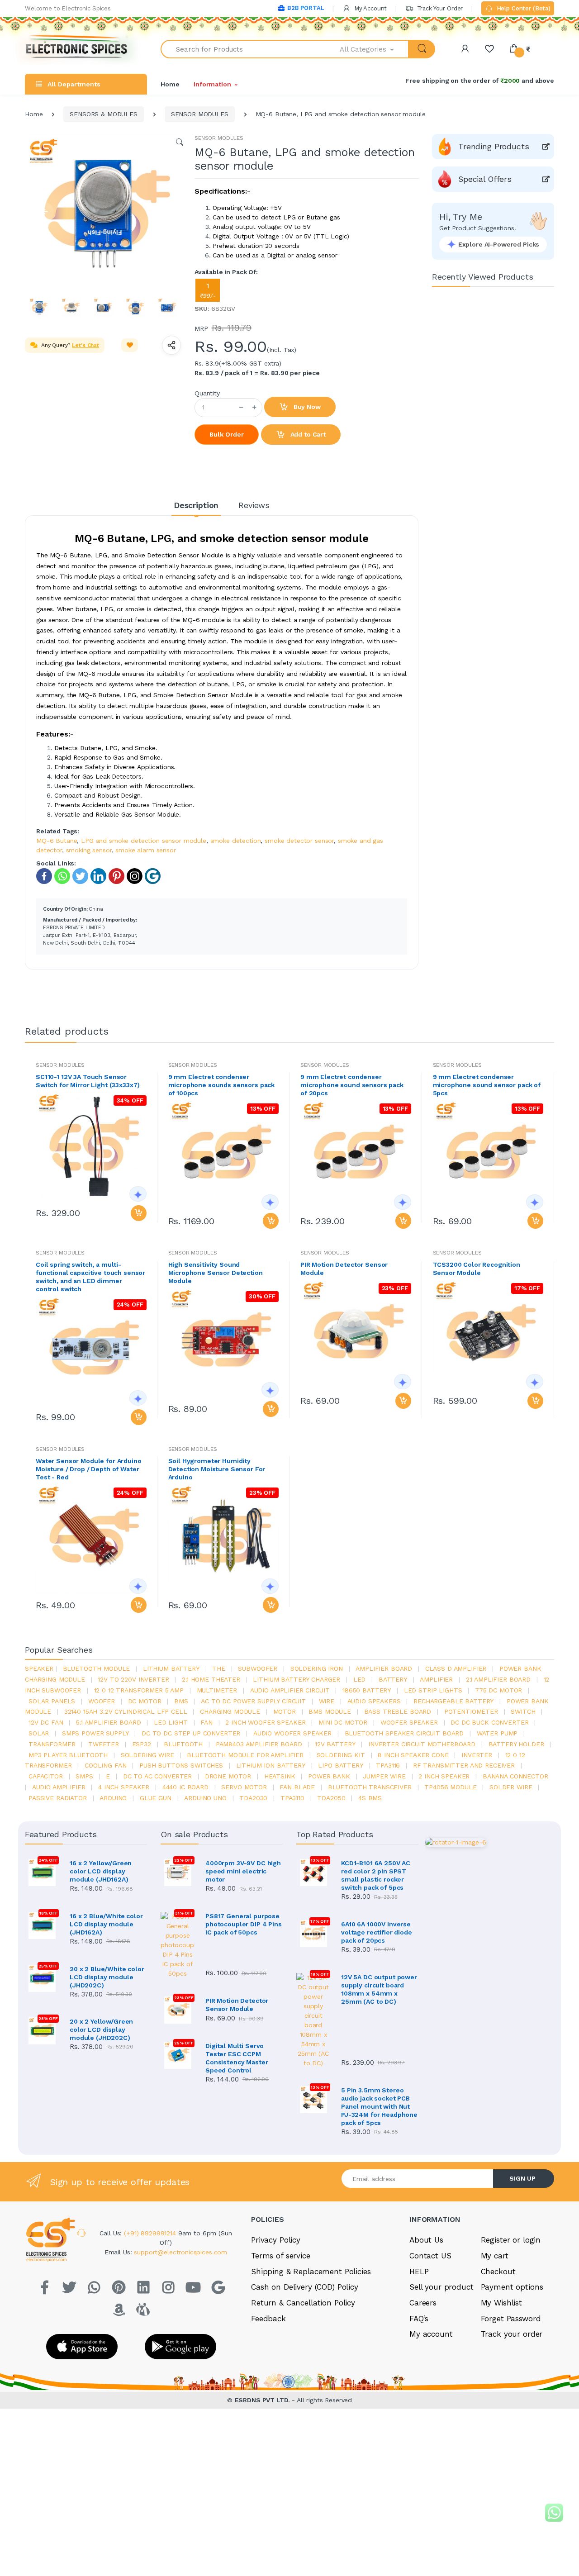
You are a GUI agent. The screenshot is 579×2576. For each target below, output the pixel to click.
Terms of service (281, 2256)
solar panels (52, 1701)
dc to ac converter (157, 1776)
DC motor (145, 1701)
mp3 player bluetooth (68, 1755)
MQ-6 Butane (57, 841)
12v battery (335, 1744)
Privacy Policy (276, 2240)
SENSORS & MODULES (104, 114)
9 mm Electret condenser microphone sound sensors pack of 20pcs (352, 1085)
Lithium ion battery (271, 1765)
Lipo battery (340, 1765)
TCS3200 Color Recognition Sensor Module (477, 1269)
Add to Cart (307, 434)
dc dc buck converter (489, 1722)
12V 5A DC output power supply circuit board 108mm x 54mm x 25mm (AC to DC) (379, 1989)
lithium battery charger (297, 1679)
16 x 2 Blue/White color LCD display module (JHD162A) (106, 1924)
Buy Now (306, 407)
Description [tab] (196, 505)
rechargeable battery (453, 1701)
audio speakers (374, 1701)
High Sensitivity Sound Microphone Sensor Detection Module (216, 1273)
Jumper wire (384, 1776)
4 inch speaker (124, 1787)
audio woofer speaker (292, 1733)
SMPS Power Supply (95, 1733)
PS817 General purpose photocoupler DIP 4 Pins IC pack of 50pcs (244, 1924)
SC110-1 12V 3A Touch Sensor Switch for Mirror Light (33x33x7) (88, 1081)
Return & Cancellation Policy (303, 2303)
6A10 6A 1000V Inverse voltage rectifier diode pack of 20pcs (377, 1932)
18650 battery (367, 1690)
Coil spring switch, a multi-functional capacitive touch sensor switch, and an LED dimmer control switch (90, 1277)
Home (170, 84)
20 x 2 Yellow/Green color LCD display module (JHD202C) (101, 2029)
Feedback (268, 2319)
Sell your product (441, 2287)
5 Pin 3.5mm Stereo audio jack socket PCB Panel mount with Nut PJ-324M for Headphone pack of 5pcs (379, 2106)
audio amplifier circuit (290, 1690)
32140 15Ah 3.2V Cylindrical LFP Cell (126, 1711)
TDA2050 (331, 1798)
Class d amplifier (456, 1668)
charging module (230, 1711)
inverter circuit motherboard (422, 1744)
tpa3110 (292, 1798)
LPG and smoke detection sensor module (144, 841)
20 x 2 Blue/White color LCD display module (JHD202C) (107, 1977)
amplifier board (384, 1668)
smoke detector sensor (299, 841)
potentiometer (471, 1711)
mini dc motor (343, 1722)
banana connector (515, 1776)
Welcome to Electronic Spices (68, 8)
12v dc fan (46, 1722)
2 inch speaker (444, 1776)
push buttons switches (181, 1765)
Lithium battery (171, 1668)
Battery (393, 1679)
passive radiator (58, 1798)
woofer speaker (409, 1722)
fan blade (297, 1787)
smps (84, 1776)
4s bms (370, 1798)
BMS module (330, 1711)
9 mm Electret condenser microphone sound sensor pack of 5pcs (487, 1085)
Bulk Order (227, 434)
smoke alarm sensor (145, 850)
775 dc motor (498, 1690)
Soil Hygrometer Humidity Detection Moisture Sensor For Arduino (217, 1469)
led (360, 1679)
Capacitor (46, 1776)
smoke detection (236, 841)
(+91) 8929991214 (151, 2233)
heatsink (280, 1776)
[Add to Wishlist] (130, 345)
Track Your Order (439, 8)
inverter (477, 1755)
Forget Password (511, 2319)
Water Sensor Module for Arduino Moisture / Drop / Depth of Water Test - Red (89, 1469)
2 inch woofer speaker (265, 1722)
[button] (375, 49)
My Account (370, 8)
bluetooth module (97, 1668)
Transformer (52, 1744)
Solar (39, 1733)
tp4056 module (450, 1787)
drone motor (228, 1776)
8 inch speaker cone (413, 1755)
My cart (495, 2256)
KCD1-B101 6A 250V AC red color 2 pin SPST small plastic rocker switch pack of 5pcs (376, 1875)
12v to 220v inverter (133, 1679)
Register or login (511, 2240)
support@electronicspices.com (180, 2252)
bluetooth (183, 1744)
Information (212, 84)
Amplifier (436, 1679)
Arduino (113, 1798)
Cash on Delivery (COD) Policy (305, 2287)
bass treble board (398, 1711)
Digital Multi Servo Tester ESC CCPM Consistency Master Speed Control (237, 2058)
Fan (206, 1722)
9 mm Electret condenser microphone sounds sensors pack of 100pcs (222, 1085)
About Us (426, 2240)
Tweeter (104, 1744)
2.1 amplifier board (498, 1679)
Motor (285, 1711)
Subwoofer (258, 1668)
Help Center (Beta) (523, 8)
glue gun (156, 1798)
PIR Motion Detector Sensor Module (344, 1269)
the (219, 1668)
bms (181, 1701)
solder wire (511, 1787)
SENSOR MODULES (200, 114)
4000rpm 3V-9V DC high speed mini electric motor (243, 1871)
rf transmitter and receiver (464, 1765)
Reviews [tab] (254, 505)
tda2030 (253, 1798)
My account (431, 2334)
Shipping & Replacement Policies (311, 2272)
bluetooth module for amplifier (245, 1755)
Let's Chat (85, 345)
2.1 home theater (211, 1679)
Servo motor (244, 1787)
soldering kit (341, 1755)
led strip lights (433, 1690)
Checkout (498, 2272)
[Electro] (77, 49)
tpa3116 (388, 1765)
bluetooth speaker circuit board (404, 1733)
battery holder (516, 1744)
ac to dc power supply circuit (253, 1701)
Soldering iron (317, 1668)
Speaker (39, 1668)
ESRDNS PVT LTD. (263, 2400)
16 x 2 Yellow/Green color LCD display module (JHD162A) (101, 1871)
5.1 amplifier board (108, 1722)
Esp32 (142, 1744)
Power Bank (329, 1776)
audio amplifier (59, 1787)
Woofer (102, 1701)
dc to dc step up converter (191, 1733)
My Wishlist (501, 2303)
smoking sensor (89, 850)
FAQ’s (419, 2319)
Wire (327, 1701)
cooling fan (105, 1765)
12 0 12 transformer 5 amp (139, 1690)
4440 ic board (185, 1787)
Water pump (497, 1733)
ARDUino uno (205, 1798)
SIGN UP (522, 2178)
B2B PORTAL (306, 8)
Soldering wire (147, 1755)
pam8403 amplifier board (259, 1744)
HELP (419, 2272)
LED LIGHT (171, 1722)
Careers (423, 2303)
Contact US (430, 2256)
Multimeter (217, 1690)
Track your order (512, 2334)
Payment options (512, 2287)
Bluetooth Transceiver (370, 1787)
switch (523, 1711)
